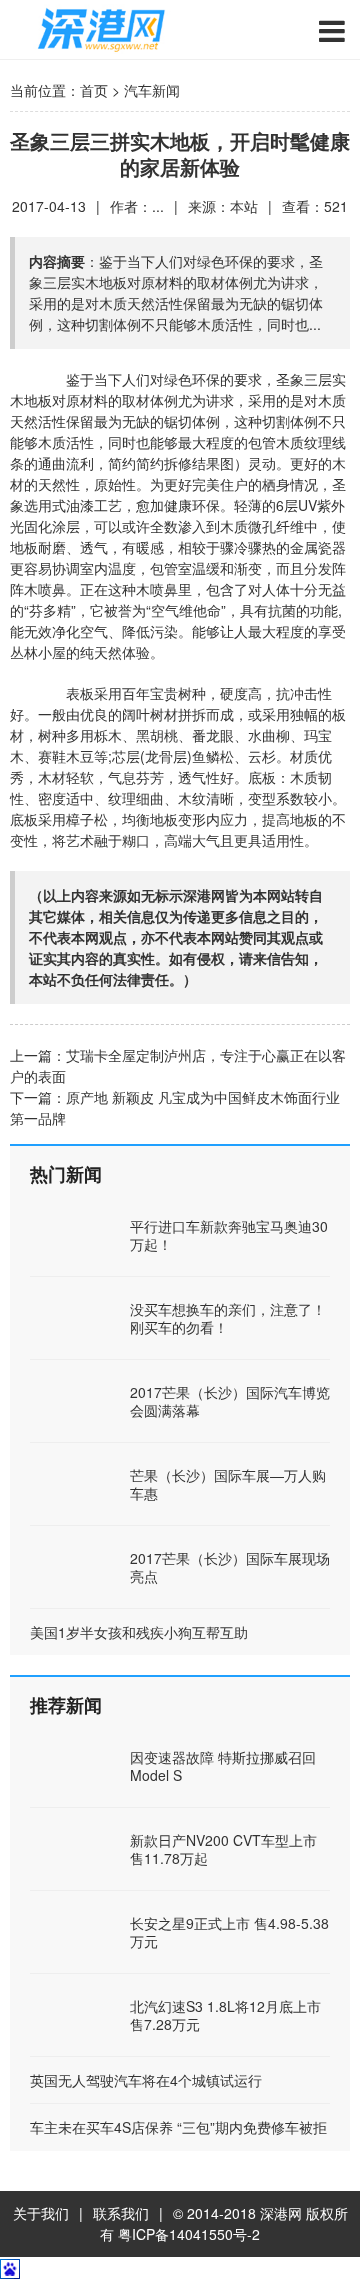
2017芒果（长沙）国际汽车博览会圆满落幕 (230, 1401)
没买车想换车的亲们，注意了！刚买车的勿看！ (228, 1318)
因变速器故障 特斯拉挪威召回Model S (223, 1766)
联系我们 (121, 2213)
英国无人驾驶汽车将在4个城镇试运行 (146, 2080)
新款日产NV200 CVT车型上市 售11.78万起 (223, 1849)
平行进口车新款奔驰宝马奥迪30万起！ (229, 1235)
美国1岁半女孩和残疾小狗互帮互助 (139, 1632)
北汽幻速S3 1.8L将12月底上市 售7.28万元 (225, 2015)
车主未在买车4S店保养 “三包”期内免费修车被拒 (178, 2127)
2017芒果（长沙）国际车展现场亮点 (230, 1567)
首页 (94, 90)
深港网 (281, 2213)
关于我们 (41, 2213)
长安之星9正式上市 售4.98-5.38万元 (229, 1932)
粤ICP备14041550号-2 (189, 2234)
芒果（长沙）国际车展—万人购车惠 (228, 1484)
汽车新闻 (152, 90)
